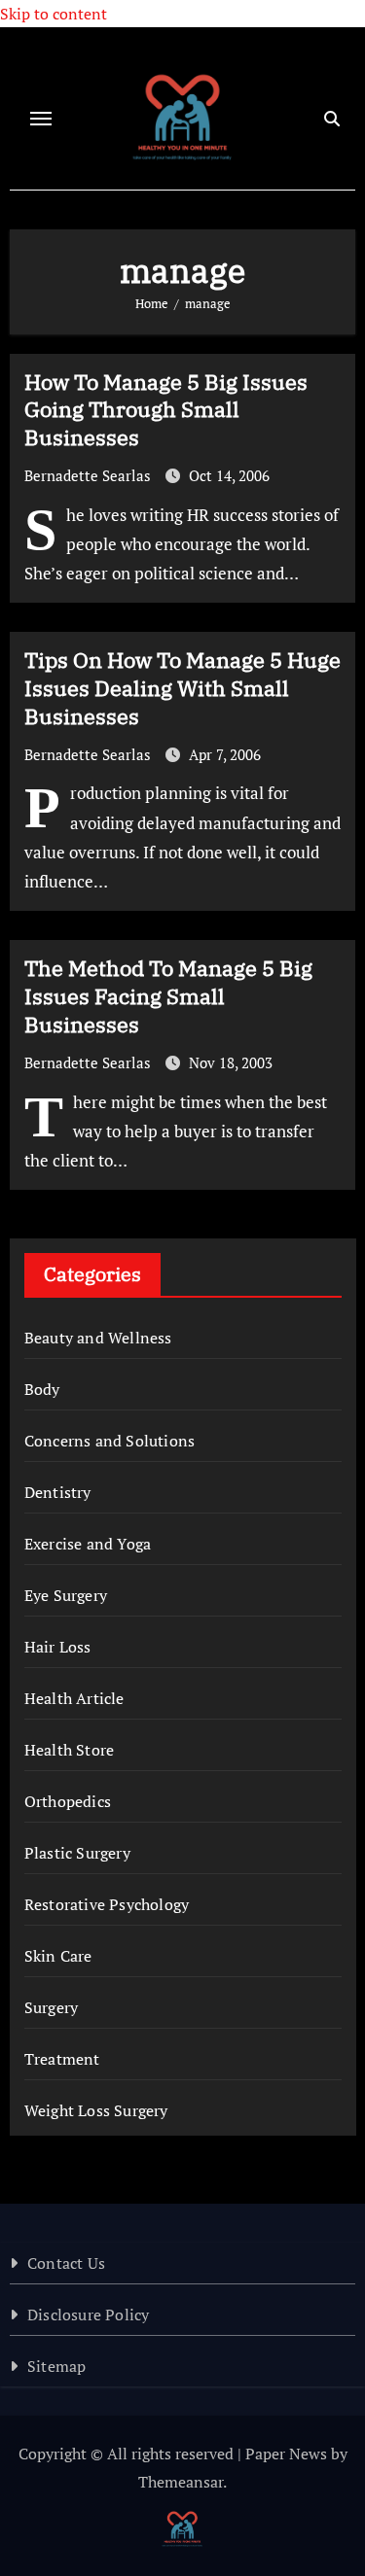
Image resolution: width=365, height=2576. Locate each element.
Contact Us (66, 2263)
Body (42, 1389)
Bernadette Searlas (90, 475)
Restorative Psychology (107, 1904)
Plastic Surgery (77, 1853)
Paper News (286, 2454)
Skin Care (58, 1956)
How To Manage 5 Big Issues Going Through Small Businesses (166, 409)
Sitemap (56, 2366)
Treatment (62, 2059)
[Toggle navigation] (41, 119)
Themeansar (181, 2482)
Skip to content (54, 14)
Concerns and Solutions (109, 1441)
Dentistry (58, 1492)
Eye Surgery (66, 1595)
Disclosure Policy (88, 2315)
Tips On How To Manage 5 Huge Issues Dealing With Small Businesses (182, 687)
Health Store (69, 1750)
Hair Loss (58, 1647)
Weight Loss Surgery (96, 2110)
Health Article (74, 1698)
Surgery (51, 2007)
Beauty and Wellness (98, 1338)
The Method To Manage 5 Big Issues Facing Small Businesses (168, 995)
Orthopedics (68, 1801)
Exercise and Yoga (88, 1544)
